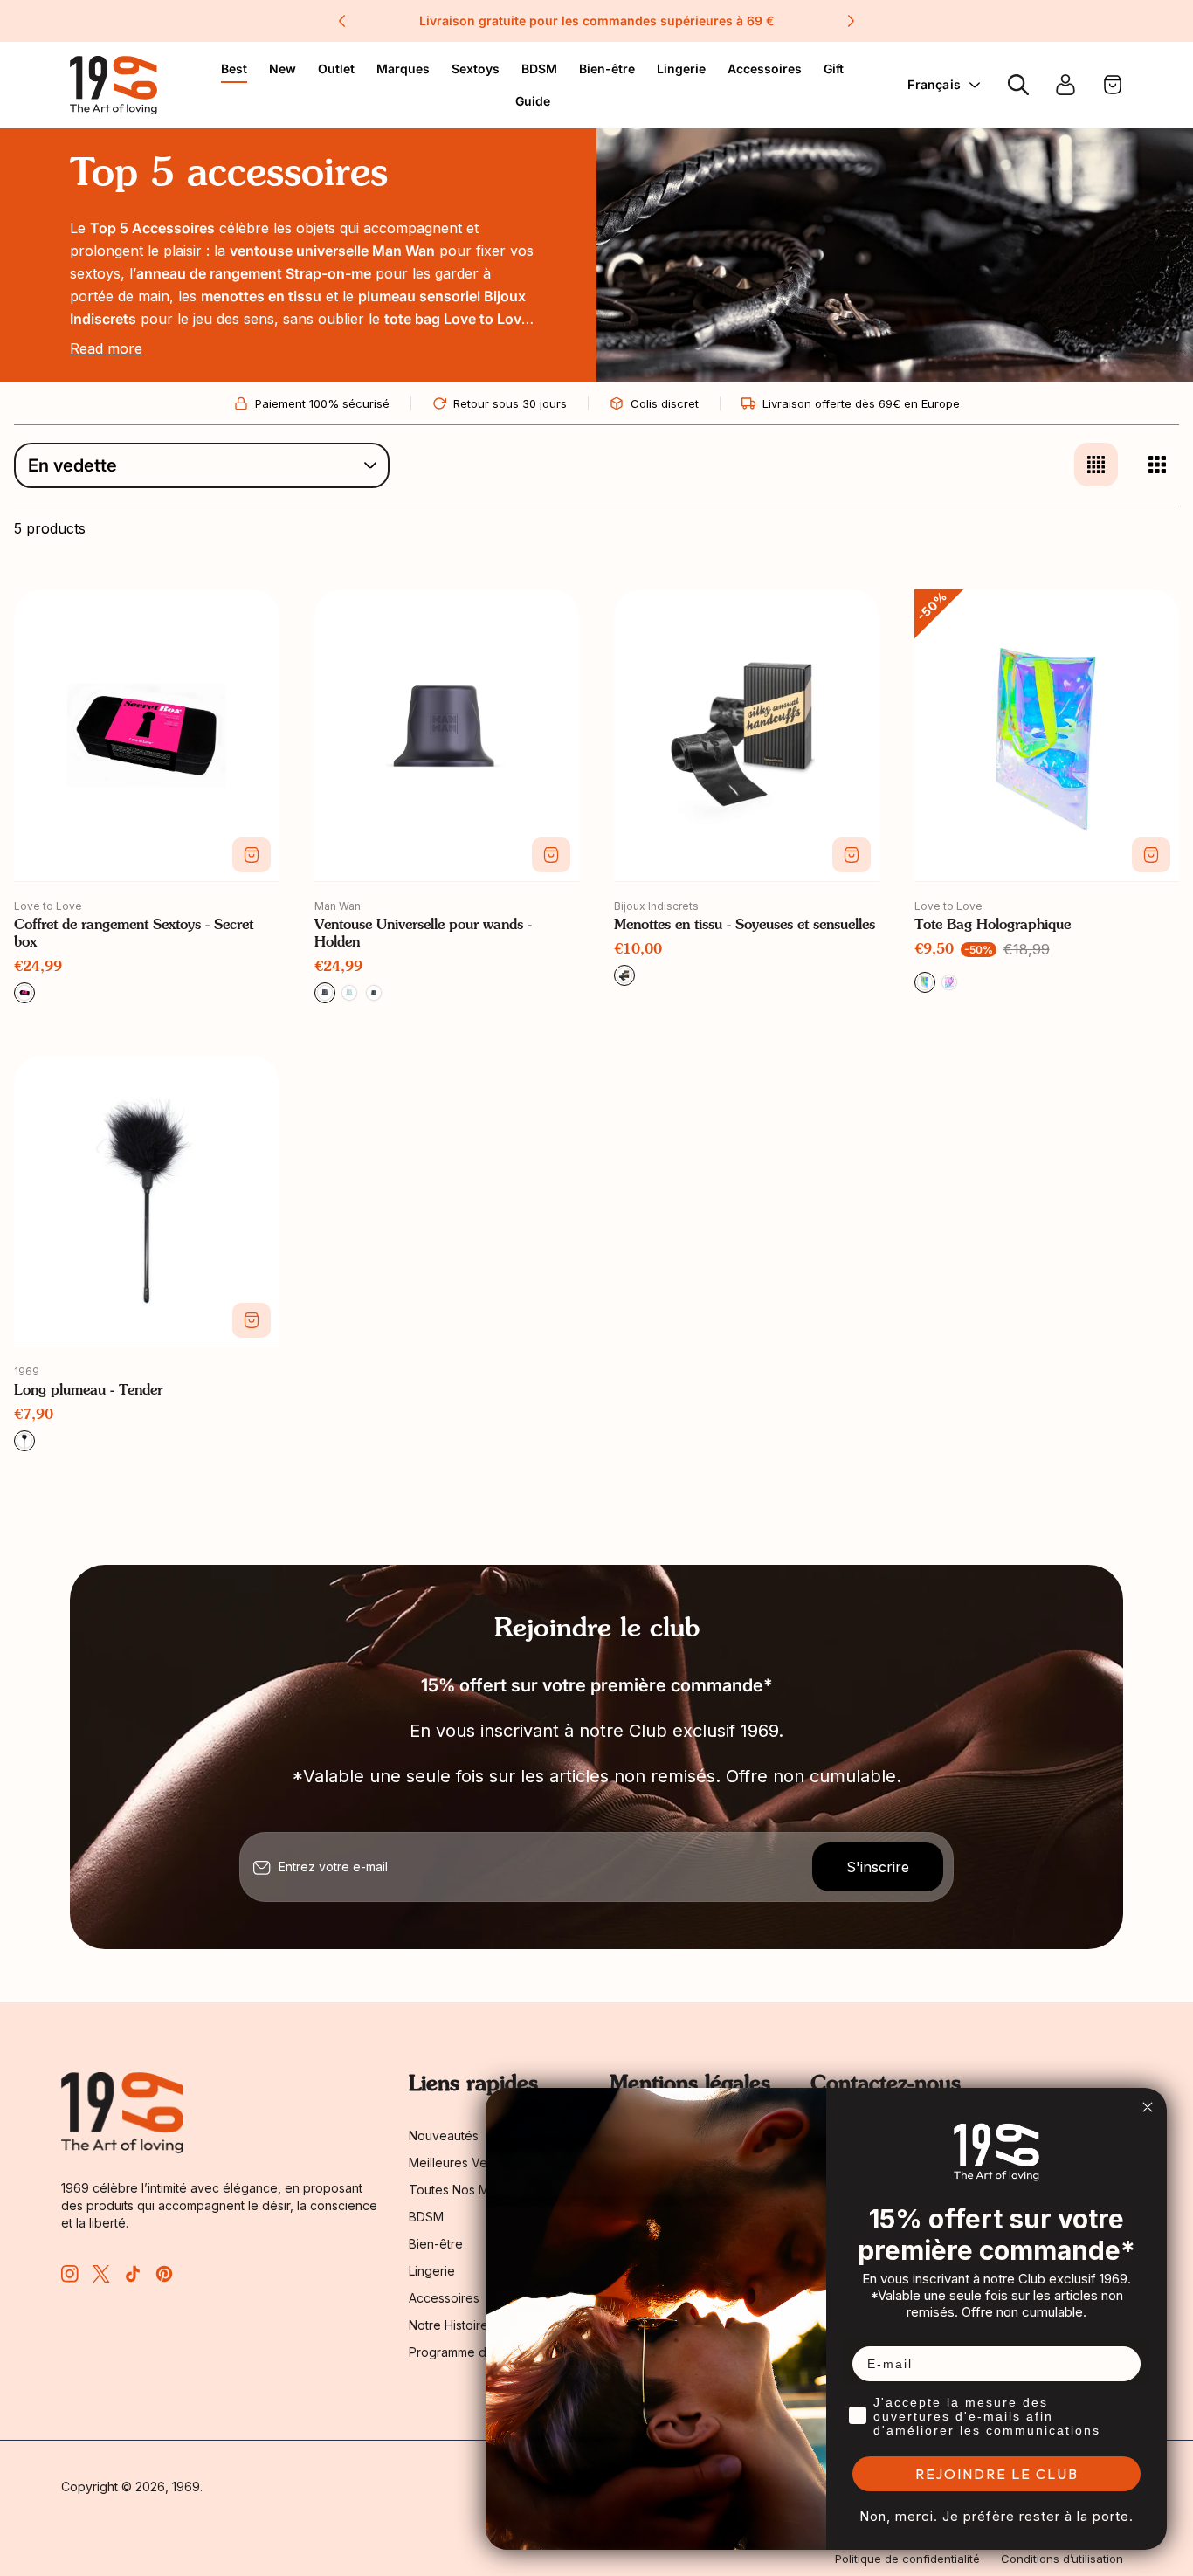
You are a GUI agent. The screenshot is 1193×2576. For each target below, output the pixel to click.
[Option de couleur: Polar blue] (349, 993)
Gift (834, 69)
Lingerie (681, 69)
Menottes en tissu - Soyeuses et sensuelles (745, 926)
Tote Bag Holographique (993, 926)
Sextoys (476, 69)
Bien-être (607, 69)
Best (234, 69)
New (283, 69)
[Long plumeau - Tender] (147, 1202)
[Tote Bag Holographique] (1047, 735)
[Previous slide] (342, 21)
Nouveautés (444, 2135)
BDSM (539, 69)
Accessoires (765, 69)
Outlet (336, 69)
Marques (403, 69)
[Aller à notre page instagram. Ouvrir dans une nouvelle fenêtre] (70, 2274)
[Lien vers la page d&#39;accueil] (122, 2113)
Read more (106, 348)
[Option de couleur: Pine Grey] (374, 993)
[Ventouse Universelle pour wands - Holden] (447, 735)
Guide (533, 101)
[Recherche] (1018, 85)
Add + (252, 855)
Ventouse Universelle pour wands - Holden (423, 934)
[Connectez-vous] (1065, 85)
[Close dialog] (1148, 2107)
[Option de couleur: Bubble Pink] (949, 982)
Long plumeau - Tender (88, 1391)
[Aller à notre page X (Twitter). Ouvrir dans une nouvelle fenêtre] (101, 2274)
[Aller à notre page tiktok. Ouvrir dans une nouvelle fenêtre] (133, 2274)
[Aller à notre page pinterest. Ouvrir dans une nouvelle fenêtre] (164, 2274)
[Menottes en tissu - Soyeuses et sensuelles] (747, 735)
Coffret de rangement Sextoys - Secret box (134, 934)
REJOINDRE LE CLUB (997, 2474)
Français (934, 84)
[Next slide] (851, 21)
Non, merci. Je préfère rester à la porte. (996, 2516)
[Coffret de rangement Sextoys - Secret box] (147, 735)
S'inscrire (878, 1867)
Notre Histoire (448, 2325)
